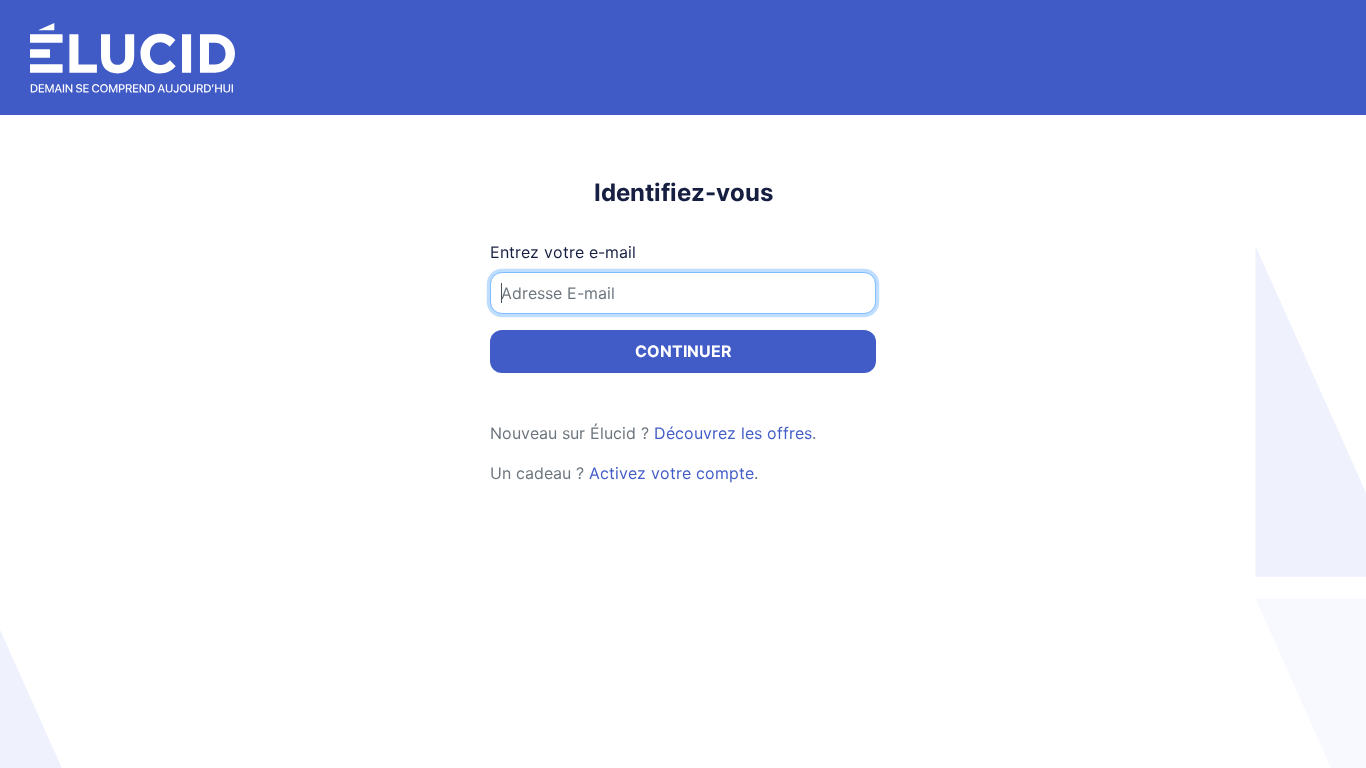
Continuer (683, 351)
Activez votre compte (671, 473)
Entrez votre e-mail (563, 252)
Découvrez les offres (733, 433)
